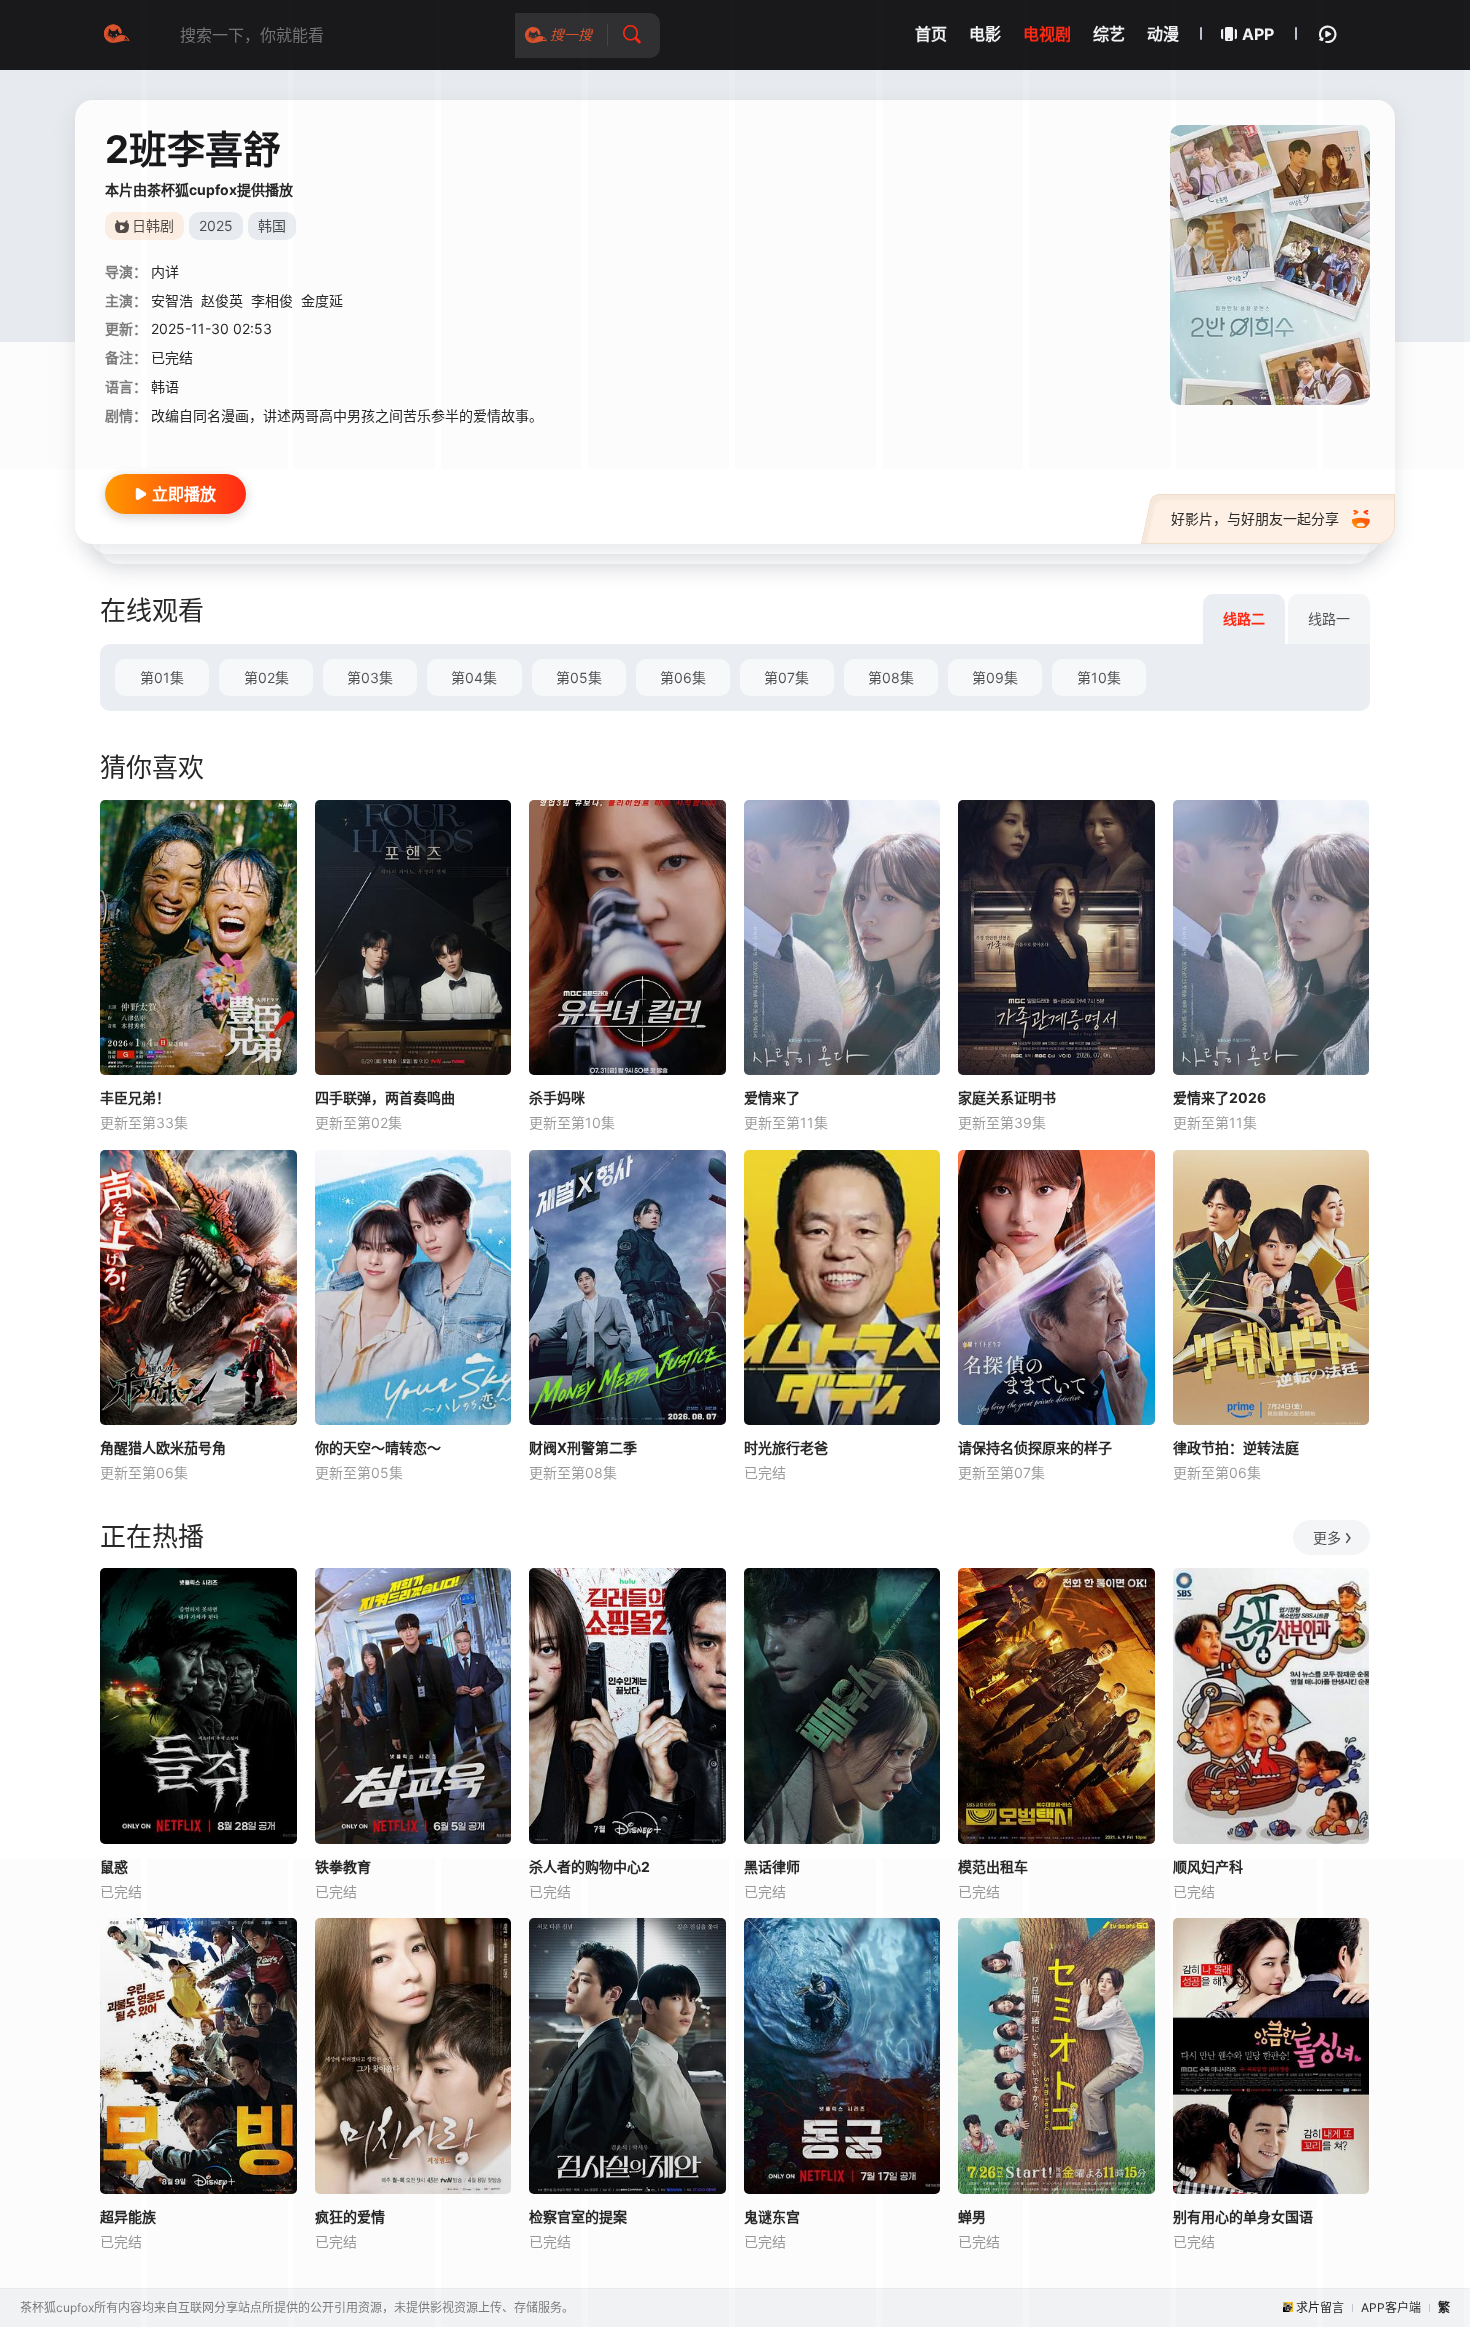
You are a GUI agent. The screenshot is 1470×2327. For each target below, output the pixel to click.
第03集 (370, 677)
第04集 (474, 677)
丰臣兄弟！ (135, 1097)
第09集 (995, 677)
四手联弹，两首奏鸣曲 (385, 1097)
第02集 (266, 677)
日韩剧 (153, 225)
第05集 (579, 677)
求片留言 (1320, 2307)
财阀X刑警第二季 (583, 1447)
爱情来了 (772, 1097)
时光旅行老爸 (786, 1447)
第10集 (1099, 677)
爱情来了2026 (1219, 1097)
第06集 (683, 677)
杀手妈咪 (557, 1097)
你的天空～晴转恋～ (378, 1447)
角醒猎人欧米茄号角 (163, 1447)
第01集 (162, 677)
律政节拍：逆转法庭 (1236, 1447)
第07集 (786, 677)
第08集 (891, 677)
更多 (1327, 1537)
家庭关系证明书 (1007, 1097)
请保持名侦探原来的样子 (1035, 1447)
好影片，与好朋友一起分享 (1255, 518)
